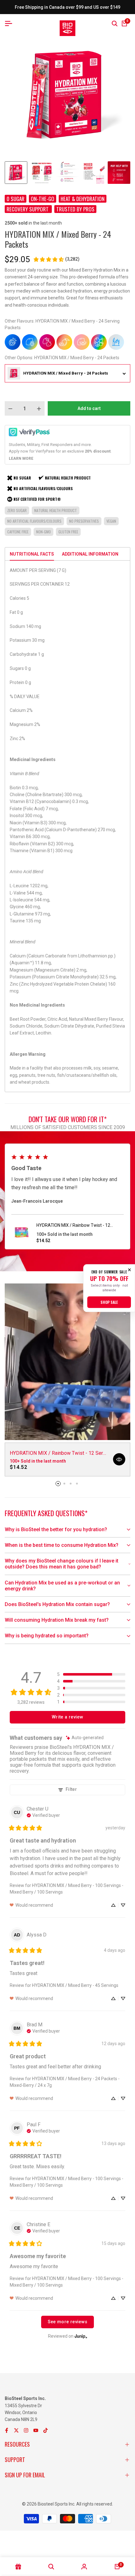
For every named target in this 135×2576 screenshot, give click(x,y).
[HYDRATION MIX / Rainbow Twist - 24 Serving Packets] (99, 342)
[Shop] (18, 2567)
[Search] (115, 23)
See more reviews (68, 2322)
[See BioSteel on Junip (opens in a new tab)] (81, 2336)
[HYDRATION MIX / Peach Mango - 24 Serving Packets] (64, 342)
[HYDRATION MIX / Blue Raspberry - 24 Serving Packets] (13, 342)
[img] (85, 1738)
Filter (71, 1789)
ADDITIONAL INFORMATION (90, 554)
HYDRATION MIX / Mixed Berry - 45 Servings (75, 1985)
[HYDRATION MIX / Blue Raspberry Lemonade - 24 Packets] (30, 342)
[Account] (84, 2567)
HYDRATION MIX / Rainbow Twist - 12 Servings (73, 1226)
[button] (91, 1674)
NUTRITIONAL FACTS (32, 554)
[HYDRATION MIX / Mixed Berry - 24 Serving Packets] (47, 342)
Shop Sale (109, 1302)
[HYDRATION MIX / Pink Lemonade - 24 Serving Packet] (82, 342)
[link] (56, 259)
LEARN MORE (21, 459)
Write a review (67, 1717)
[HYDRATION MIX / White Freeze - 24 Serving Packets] (116, 342)
